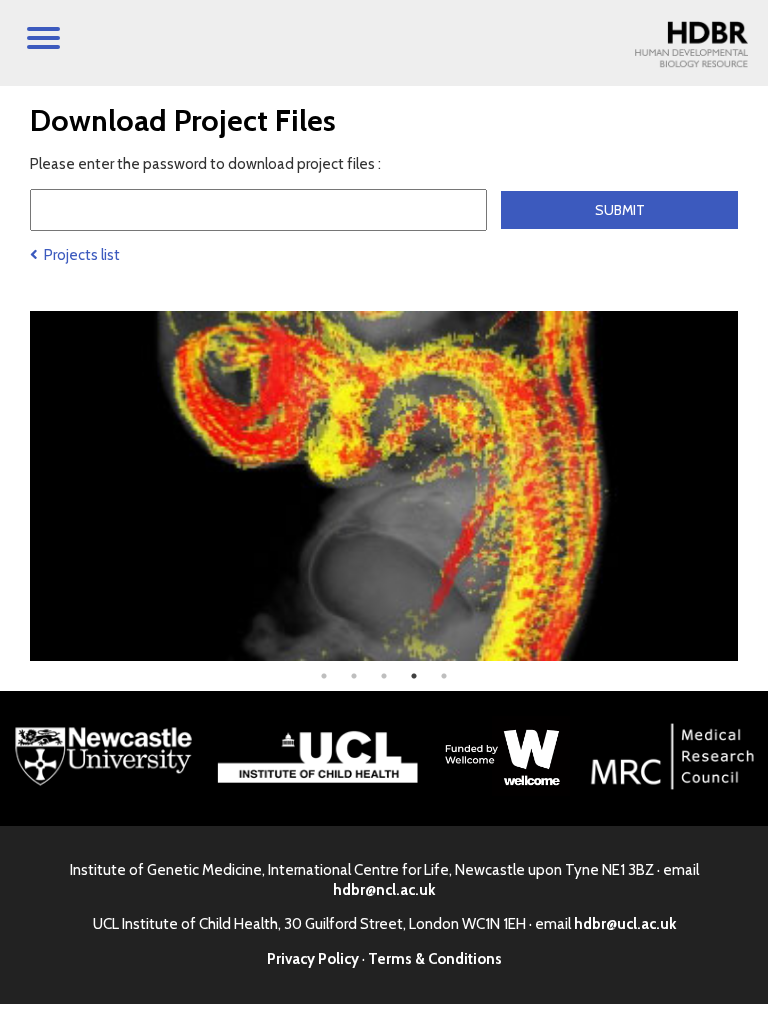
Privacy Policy (313, 959)
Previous (15, 486)
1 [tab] (324, 676)
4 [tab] (414, 676)
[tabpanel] (384, 486)
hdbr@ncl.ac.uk (384, 890)
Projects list (79, 255)
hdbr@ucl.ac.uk (625, 924)
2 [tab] (354, 676)
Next (753, 486)
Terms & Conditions (435, 959)
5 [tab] (444, 676)
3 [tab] (384, 676)
